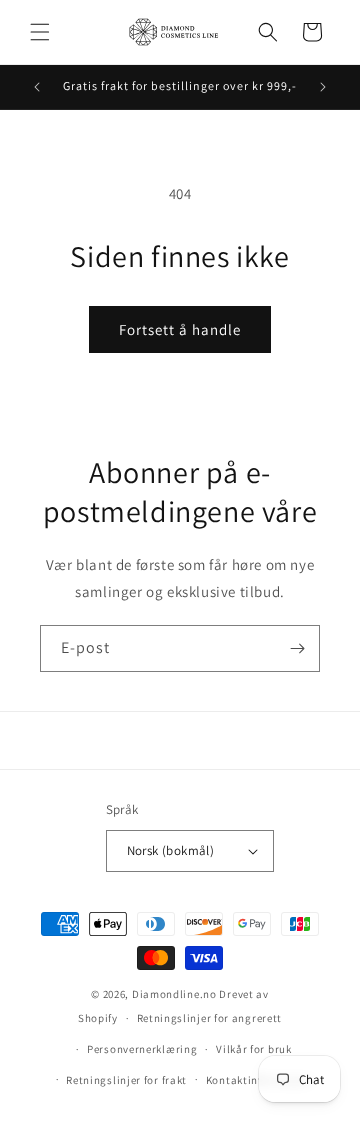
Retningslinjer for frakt (126, 1080)
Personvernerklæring (142, 1049)
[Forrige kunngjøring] (37, 87)
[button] (40, 32)
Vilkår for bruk (254, 1049)
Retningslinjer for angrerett (210, 1018)
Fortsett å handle (180, 329)
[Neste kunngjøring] (323, 87)
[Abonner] (297, 648)
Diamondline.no (174, 994)
